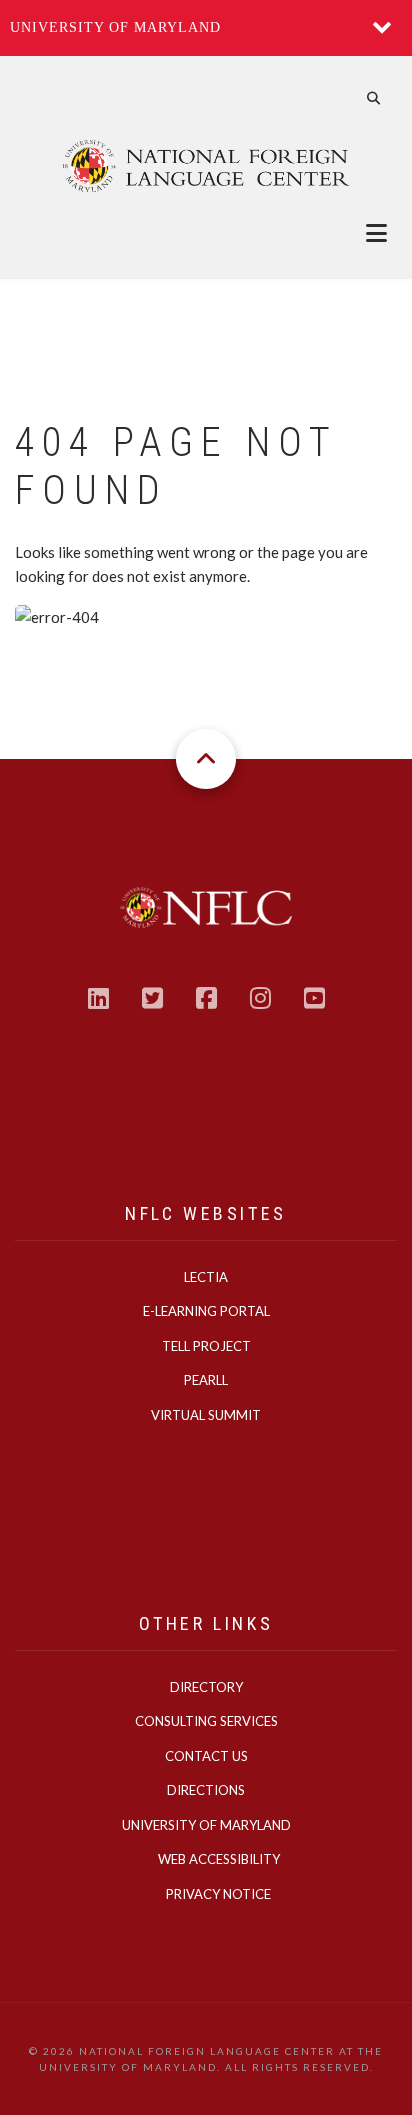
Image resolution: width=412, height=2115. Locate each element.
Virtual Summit (206, 1415)
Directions (206, 1790)
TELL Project (206, 1346)
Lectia (206, 1277)
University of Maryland (115, 27)
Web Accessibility (219, 1859)
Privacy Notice (218, 1894)
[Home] (206, 165)
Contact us (206, 1756)
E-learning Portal (206, 1311)
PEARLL (206, 1380)
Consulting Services (206, 1721)
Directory (206, 1687)
